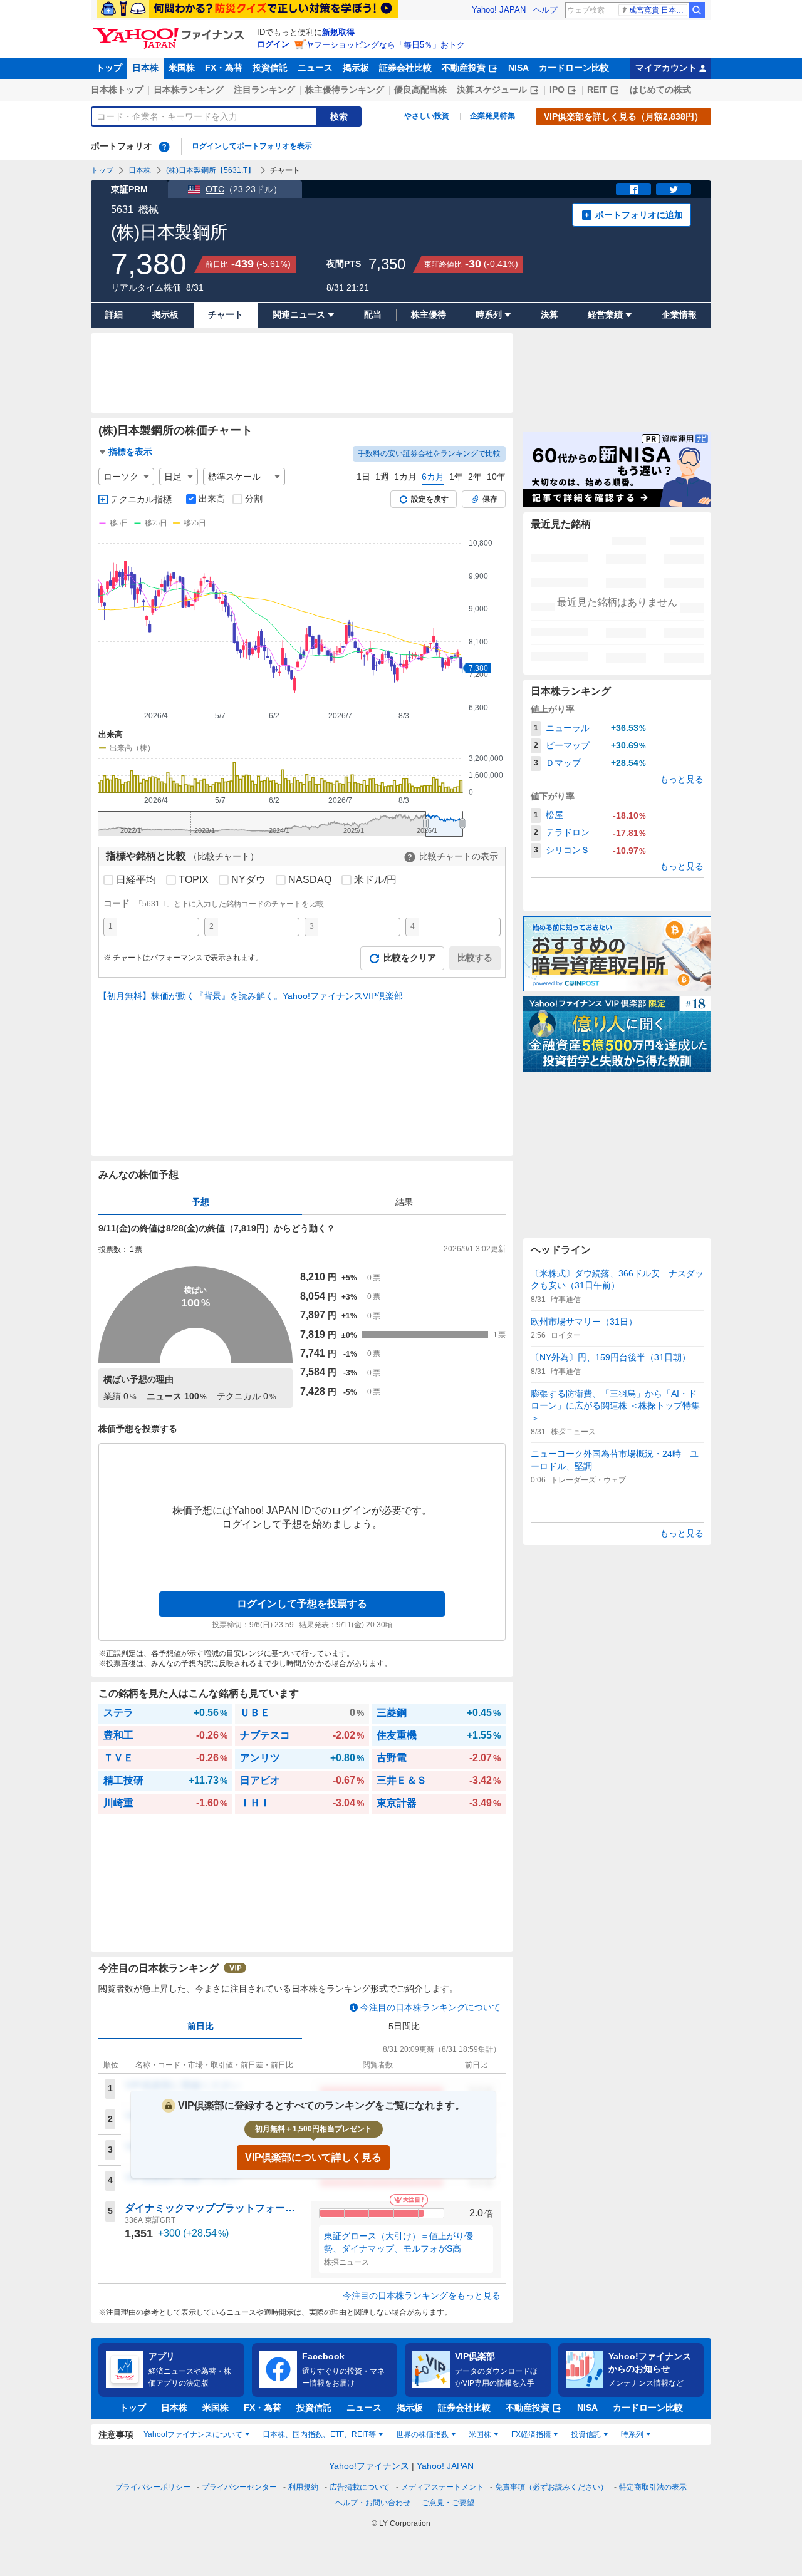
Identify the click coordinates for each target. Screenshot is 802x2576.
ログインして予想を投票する (302, 1604)
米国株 (182, 68)
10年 (496, 477)
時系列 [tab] (632, 2434)
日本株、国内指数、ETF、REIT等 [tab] (319, 2434)
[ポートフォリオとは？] (164, 147)
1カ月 (405, 477)
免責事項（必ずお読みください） (551, 2487)
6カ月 (433, 477)
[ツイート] (674, 189)
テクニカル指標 (141, 499)
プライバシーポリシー (153, 2487)
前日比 (200, 2026)
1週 (382, 477)
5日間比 (404, 2026)
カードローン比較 (574, 68)
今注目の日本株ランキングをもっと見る (422, 2295)
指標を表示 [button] (130, 452)
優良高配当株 (420, 90)
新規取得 (338, 32)
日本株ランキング (189, 90)
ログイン (273, 44)
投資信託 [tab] (586, 2434)
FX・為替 (224, 68)
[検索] (697, 10)
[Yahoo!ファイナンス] (171, 31)
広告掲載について (360, 2487)
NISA (518, 68)
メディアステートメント (442, 2487)
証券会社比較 (405, 68)
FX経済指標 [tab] (531, 2434)
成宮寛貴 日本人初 (658, 10)
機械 (148, 209)
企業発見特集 (492, 116)
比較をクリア (410, 958)
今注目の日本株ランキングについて (430, 2007)
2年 (475, 477)
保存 (490, 499)
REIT (597, 90)
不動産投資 (464, 68)
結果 (404, 1202)
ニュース (315, 68)
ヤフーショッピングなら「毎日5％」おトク (385, 45)
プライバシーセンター (239, 2487)
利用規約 (303, 2487)
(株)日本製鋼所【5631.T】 (211, 170)
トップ (109, 68)
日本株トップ (117, 90)
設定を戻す (430, 499)
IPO (557, 90)
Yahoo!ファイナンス (369, 2466)
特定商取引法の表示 (653, 2487)
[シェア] (633, 189)
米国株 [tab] (480, 2434)
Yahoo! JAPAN (499, 10)
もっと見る (682, 779)
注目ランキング (264, 90)
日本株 (145, 68)
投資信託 (270, 68)
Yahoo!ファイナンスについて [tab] (193, 2434)
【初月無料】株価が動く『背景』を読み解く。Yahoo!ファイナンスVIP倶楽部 (251, 996)
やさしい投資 (427, 116)
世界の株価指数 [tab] (422, 2434)
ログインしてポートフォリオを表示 (252, 146)
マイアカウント (666, 68)
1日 (363, 477)
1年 (456, 477)
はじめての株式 (660, 90)
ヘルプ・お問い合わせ (373, 2503)
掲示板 (356, 68)
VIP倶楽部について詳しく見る (313, 2157)
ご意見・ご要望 (448, 2503)
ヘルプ (545, 10)
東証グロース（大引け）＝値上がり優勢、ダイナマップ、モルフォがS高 (398, 2242)
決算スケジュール (492, 90)
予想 (200, 1202)
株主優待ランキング (345, 90)
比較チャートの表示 (459, 856)
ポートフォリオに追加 (639, 215)
